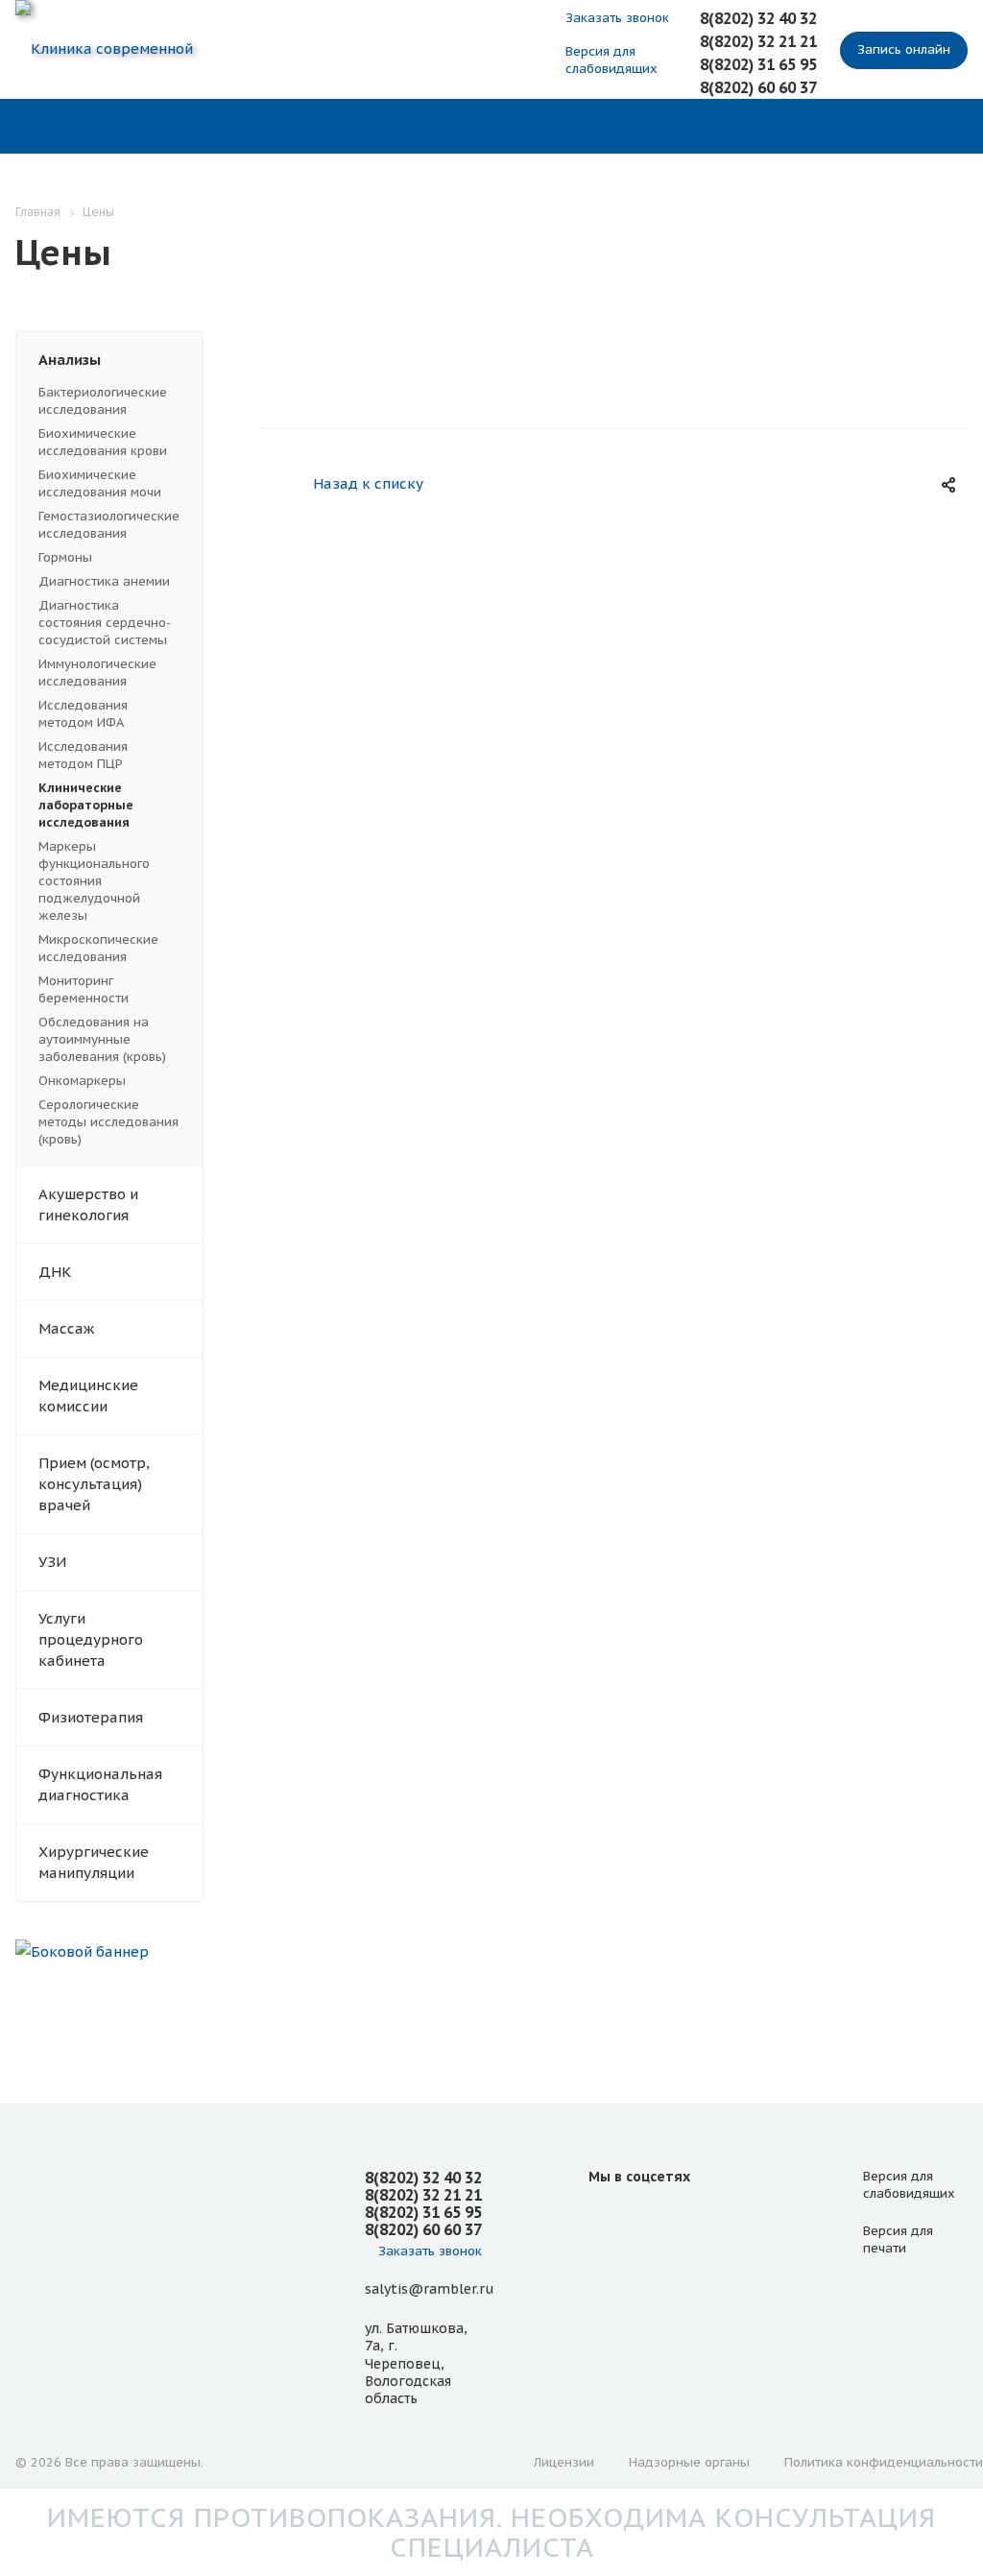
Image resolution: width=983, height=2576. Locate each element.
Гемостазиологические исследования (109, 525)
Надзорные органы (689, 2462)
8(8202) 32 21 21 (758, 41)
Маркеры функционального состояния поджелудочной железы (94, 881)
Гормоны (65, 557)
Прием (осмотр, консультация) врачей (94, 1484)
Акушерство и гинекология (88, 1204)
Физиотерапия (91, 1717)
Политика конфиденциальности (884, 2462)
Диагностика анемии (104, 581)
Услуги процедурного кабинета (91, 1639)
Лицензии (564, 2462)
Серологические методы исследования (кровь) (108, 1122)
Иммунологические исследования (97, 673)
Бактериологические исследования (103, 401)
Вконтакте (608, 2220)
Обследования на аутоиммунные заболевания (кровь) (102, 1039)
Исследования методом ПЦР (83, 755)
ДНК (55, 1272)
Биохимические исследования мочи (100, 483)
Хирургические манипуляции (94, 1862)
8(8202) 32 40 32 (758, 18)
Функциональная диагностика (100, 1784)
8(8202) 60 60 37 (758, 87)
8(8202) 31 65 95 (758, 64)
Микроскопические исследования (98, 948)
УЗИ (52, 1562)
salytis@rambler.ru (429, 2289)
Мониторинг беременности (84, 989)
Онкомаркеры (82, 1081)
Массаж (66, 1328)
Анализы (70, 360)
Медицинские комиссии (88, 1396)
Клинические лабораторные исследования (86, 805)
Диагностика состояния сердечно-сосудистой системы (105, 623)
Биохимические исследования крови (103, 442)
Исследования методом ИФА (83, 714)
